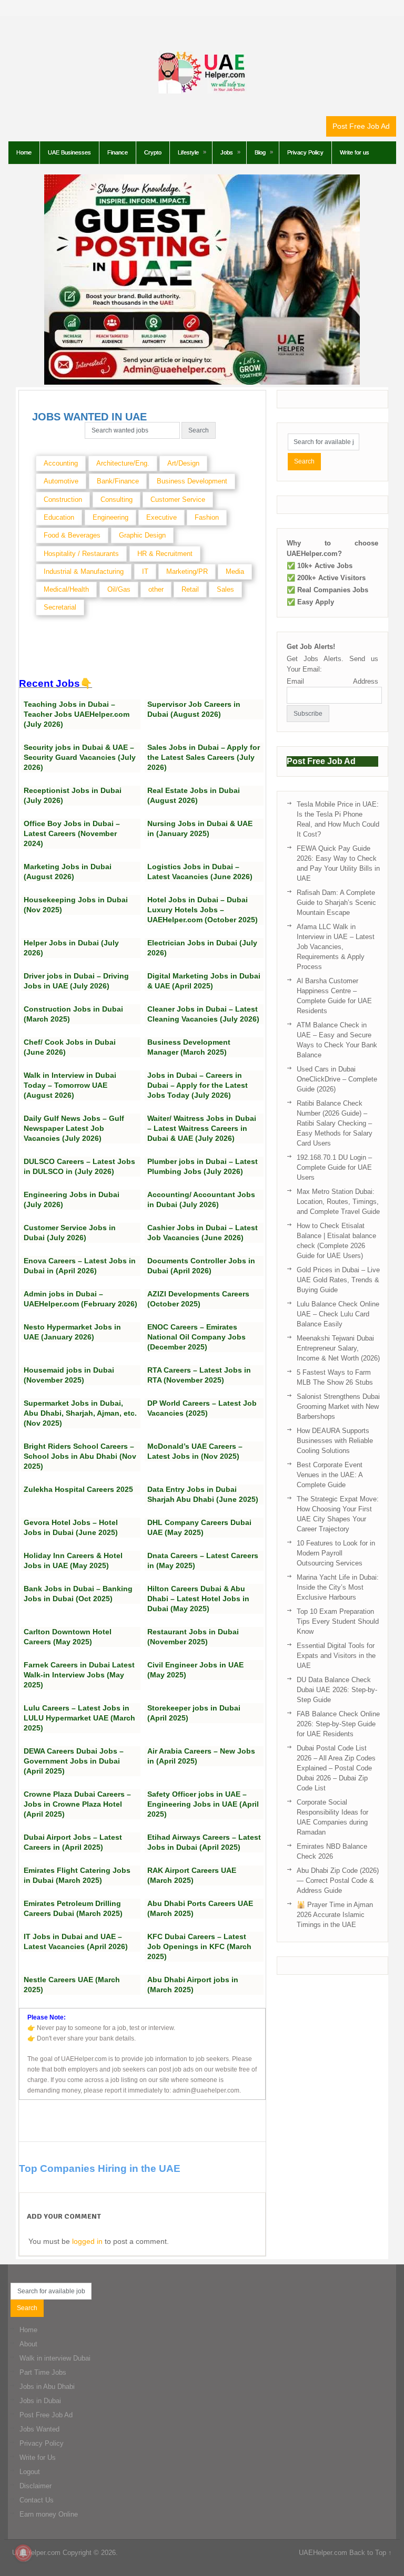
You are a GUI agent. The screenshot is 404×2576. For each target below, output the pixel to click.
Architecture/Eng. (123, 463)
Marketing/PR (187, 571)
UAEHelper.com (36, 2553)
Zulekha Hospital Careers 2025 (78, 1489)
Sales (225, 589)
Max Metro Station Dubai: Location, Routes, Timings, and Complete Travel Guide (338, 1202)
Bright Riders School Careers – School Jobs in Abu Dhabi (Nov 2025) (80, 1456)
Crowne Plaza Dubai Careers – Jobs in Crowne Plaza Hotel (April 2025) (77, 1804)
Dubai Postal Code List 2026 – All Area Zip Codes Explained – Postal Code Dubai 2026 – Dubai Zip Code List (336, 1768)
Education (59, 517)
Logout (30, 2472)
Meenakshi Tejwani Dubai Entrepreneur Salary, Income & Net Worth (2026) (338, 1348)
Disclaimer (36, 2486)
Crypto (153, 152)
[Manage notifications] (23, 2553)
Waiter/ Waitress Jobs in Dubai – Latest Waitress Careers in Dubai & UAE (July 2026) (202, 1128)
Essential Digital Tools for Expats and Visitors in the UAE (336, 1656)
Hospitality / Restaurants (81, 554)
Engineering (110, 517)
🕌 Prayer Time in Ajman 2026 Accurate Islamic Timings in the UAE (335, 1915)
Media (235, 571)
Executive (161, 517)
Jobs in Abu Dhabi (47, 2387)
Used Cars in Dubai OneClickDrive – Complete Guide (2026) (337, 1079)
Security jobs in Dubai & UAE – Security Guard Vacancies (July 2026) (80, 757)
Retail (190, 589)
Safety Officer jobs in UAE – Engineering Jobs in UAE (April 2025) (203, 1804)
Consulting (117, 499)
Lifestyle (188, 152)
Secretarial (60, 607)
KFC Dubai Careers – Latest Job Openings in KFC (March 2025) (199, 1946)
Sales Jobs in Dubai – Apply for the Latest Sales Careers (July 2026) (204, 757)
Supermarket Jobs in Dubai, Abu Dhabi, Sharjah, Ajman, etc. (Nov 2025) (80, 1413)
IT (145, 571)
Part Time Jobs (43, 2372)
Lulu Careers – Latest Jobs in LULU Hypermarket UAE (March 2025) (79, 1718)
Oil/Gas (119, 589)
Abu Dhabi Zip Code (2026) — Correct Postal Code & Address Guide (338, 1881)
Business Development (192, 481)
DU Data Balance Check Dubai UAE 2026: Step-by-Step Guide (337, 1690)
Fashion (207, 517)
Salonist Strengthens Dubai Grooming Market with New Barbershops (338, 1407)
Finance (118, 152)
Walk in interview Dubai (55, 2358)
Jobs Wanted (39, 2429)
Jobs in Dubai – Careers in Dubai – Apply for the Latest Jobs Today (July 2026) (198, 1085)
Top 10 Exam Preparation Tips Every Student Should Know (338, 1621)
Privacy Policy (305, 152)
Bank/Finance (118, 481)
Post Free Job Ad (361, 126)
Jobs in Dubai (40, 2401)
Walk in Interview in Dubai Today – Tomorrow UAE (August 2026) (70, 1085)
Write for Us (38, 2457)
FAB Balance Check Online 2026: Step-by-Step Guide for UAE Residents (338, 1724)
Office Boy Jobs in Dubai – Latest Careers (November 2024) (72, 833)
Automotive (61, 481)
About (28, 2344)
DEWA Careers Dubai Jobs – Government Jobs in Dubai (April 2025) (74, 1761)
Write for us (355, 152)
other (156, 589)
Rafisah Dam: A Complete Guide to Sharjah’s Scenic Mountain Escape (336, 903)
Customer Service (178, 499)
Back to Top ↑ (371, 2553)
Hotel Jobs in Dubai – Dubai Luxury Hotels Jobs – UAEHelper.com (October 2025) (203, 910)
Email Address (332, 681)
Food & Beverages (72, 535)
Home (24, 152)
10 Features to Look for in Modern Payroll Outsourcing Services (336, 1553)
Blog (260, 152)
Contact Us (37, 2500)
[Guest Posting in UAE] (202, 382)
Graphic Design (142, 535)
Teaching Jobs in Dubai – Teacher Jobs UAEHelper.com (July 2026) (77, 714)
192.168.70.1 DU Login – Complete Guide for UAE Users (334, 1167)
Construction (63, 499)
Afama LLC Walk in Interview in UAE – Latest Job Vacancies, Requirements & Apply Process (336, 947)
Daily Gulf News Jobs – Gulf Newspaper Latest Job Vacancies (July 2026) (74, 1128)
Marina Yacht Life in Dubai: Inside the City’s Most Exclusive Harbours (338, 1587)
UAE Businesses (69, 152)
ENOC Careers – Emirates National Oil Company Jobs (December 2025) (196, 1337)
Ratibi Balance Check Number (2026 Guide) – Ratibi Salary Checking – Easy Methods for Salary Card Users (335, 1123)
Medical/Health (66, 589)
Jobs (227, 152)
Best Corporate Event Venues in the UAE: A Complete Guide (330, 1475)
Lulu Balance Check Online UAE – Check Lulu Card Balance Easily (338, 1314)
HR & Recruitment (165, 554)
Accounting (61, 463)
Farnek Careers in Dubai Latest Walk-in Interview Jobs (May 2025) (79, 1675)
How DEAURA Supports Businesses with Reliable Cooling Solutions (335, 1441)
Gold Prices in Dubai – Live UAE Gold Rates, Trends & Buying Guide (338, 1280)
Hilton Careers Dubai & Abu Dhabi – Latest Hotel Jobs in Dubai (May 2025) (198, 1599)
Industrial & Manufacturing (84, 571)
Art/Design (183, 463)
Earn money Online (49, 2514)
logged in (87, 2241)
